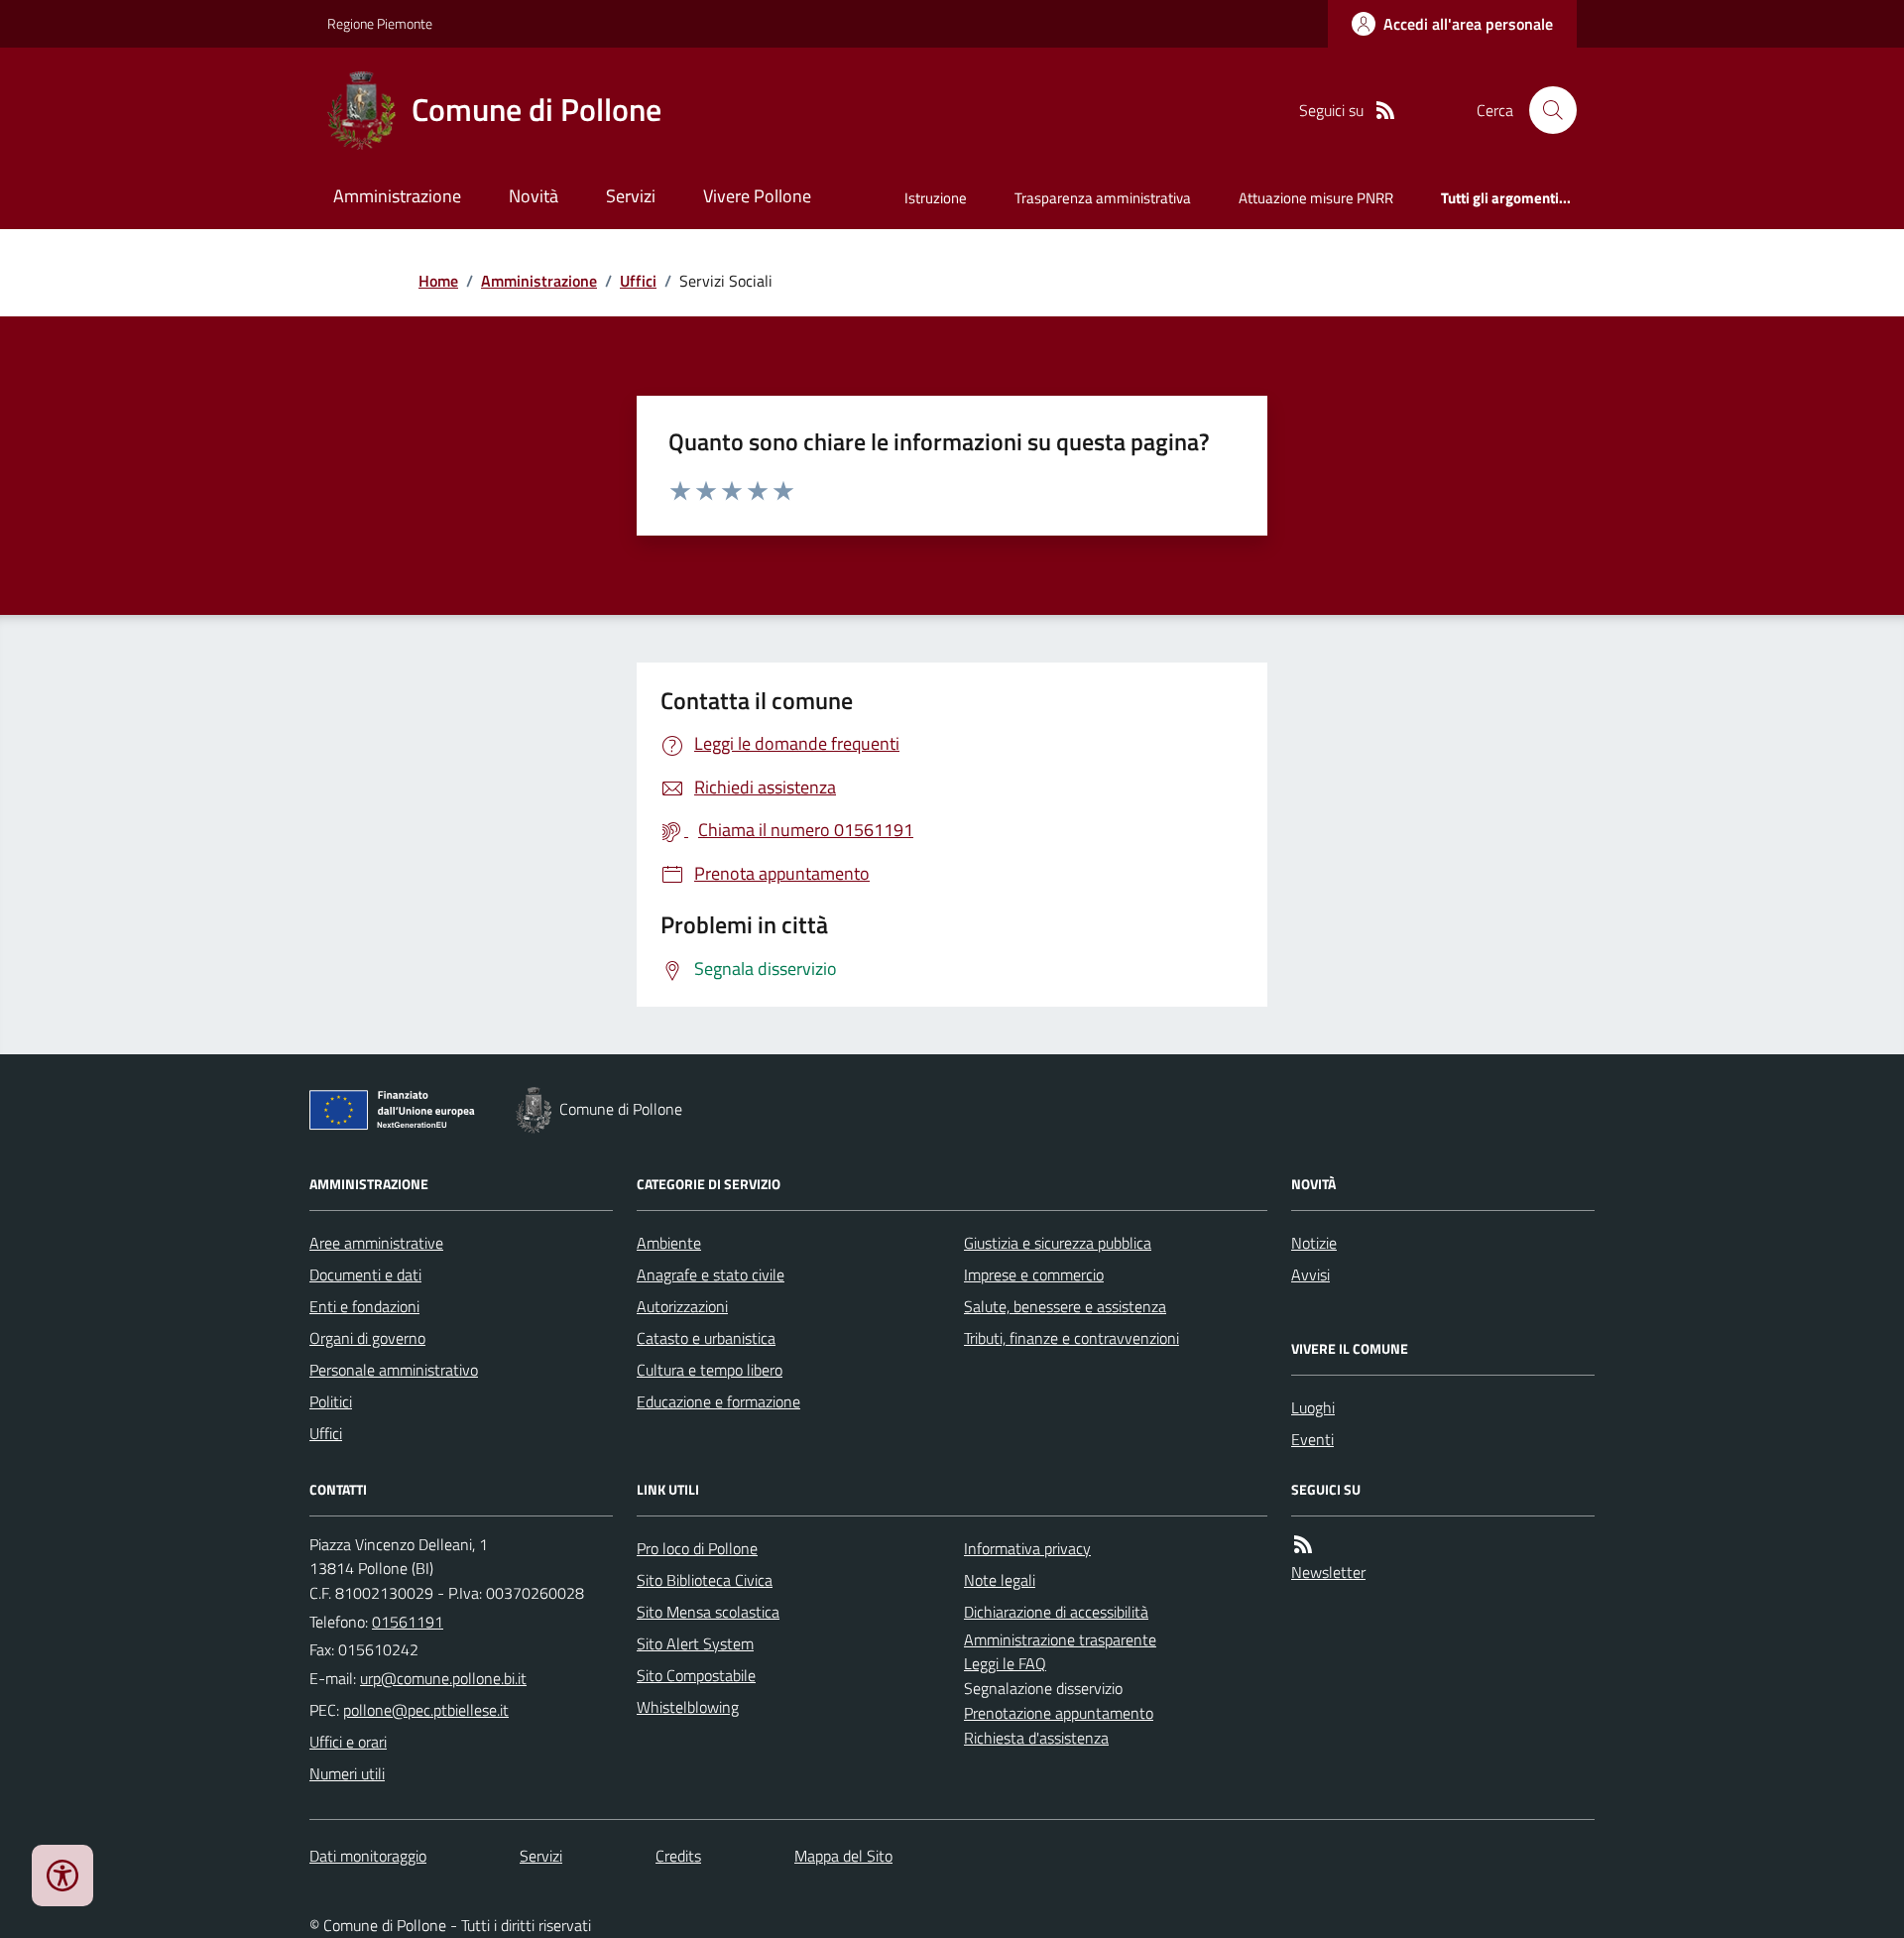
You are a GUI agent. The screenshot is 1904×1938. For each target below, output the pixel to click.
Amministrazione (397, 196)
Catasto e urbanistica (706, 1338)
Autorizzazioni (682, 1306)
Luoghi (1313, 1407)
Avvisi (1310, 1274)
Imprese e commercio (1034, 1274)
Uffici (638, 281)
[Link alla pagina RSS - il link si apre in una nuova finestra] (1385, 111)
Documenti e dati (365, 1274)
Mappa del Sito (843, 1856)
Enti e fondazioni (364, 1306)
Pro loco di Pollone (697, 1548)
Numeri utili (347, 1773)
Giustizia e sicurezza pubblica (1058, 1243)
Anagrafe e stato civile (711, 1274)
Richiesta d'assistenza (1036, 1738)
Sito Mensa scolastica (708, 1612)
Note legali (1000, 1580)
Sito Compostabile (696, 1675)
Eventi (1312, 1439)
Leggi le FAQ (1005, 1663)
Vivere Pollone (757, 196)
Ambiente (669, 1243)
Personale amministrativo (394, 1370)
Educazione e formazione (718, 1401)
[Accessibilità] (62, 1876)
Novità (534, 196)
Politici (331, 1401)
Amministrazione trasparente (1060, 1639)
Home (438, 281)
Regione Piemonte (380, 23)
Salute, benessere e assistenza (1065, 1306)
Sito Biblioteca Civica (705, 1580)
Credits (678, 1856)
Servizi (631, 196)
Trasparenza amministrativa (1103, 198)
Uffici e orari (348, 1742)
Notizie (1314, 1243)
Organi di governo (367, 1338)
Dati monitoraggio (368, 1856)
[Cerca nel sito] (1545, 110)
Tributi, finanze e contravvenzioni (1071, 1338)
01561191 (408, 1622)
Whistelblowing (688, 1707)
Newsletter (1328, 1572)
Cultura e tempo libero (710, 1370)
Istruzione (936, 198)
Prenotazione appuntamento (1059, 1713)
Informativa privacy (1027, 1548)
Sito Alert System (695, 1643)
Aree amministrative (376, 1243)
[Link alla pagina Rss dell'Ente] (1303, 1545)
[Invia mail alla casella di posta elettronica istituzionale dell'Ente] (443, 1678)
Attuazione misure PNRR (1316, 198)
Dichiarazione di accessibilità (1056, 1612)
